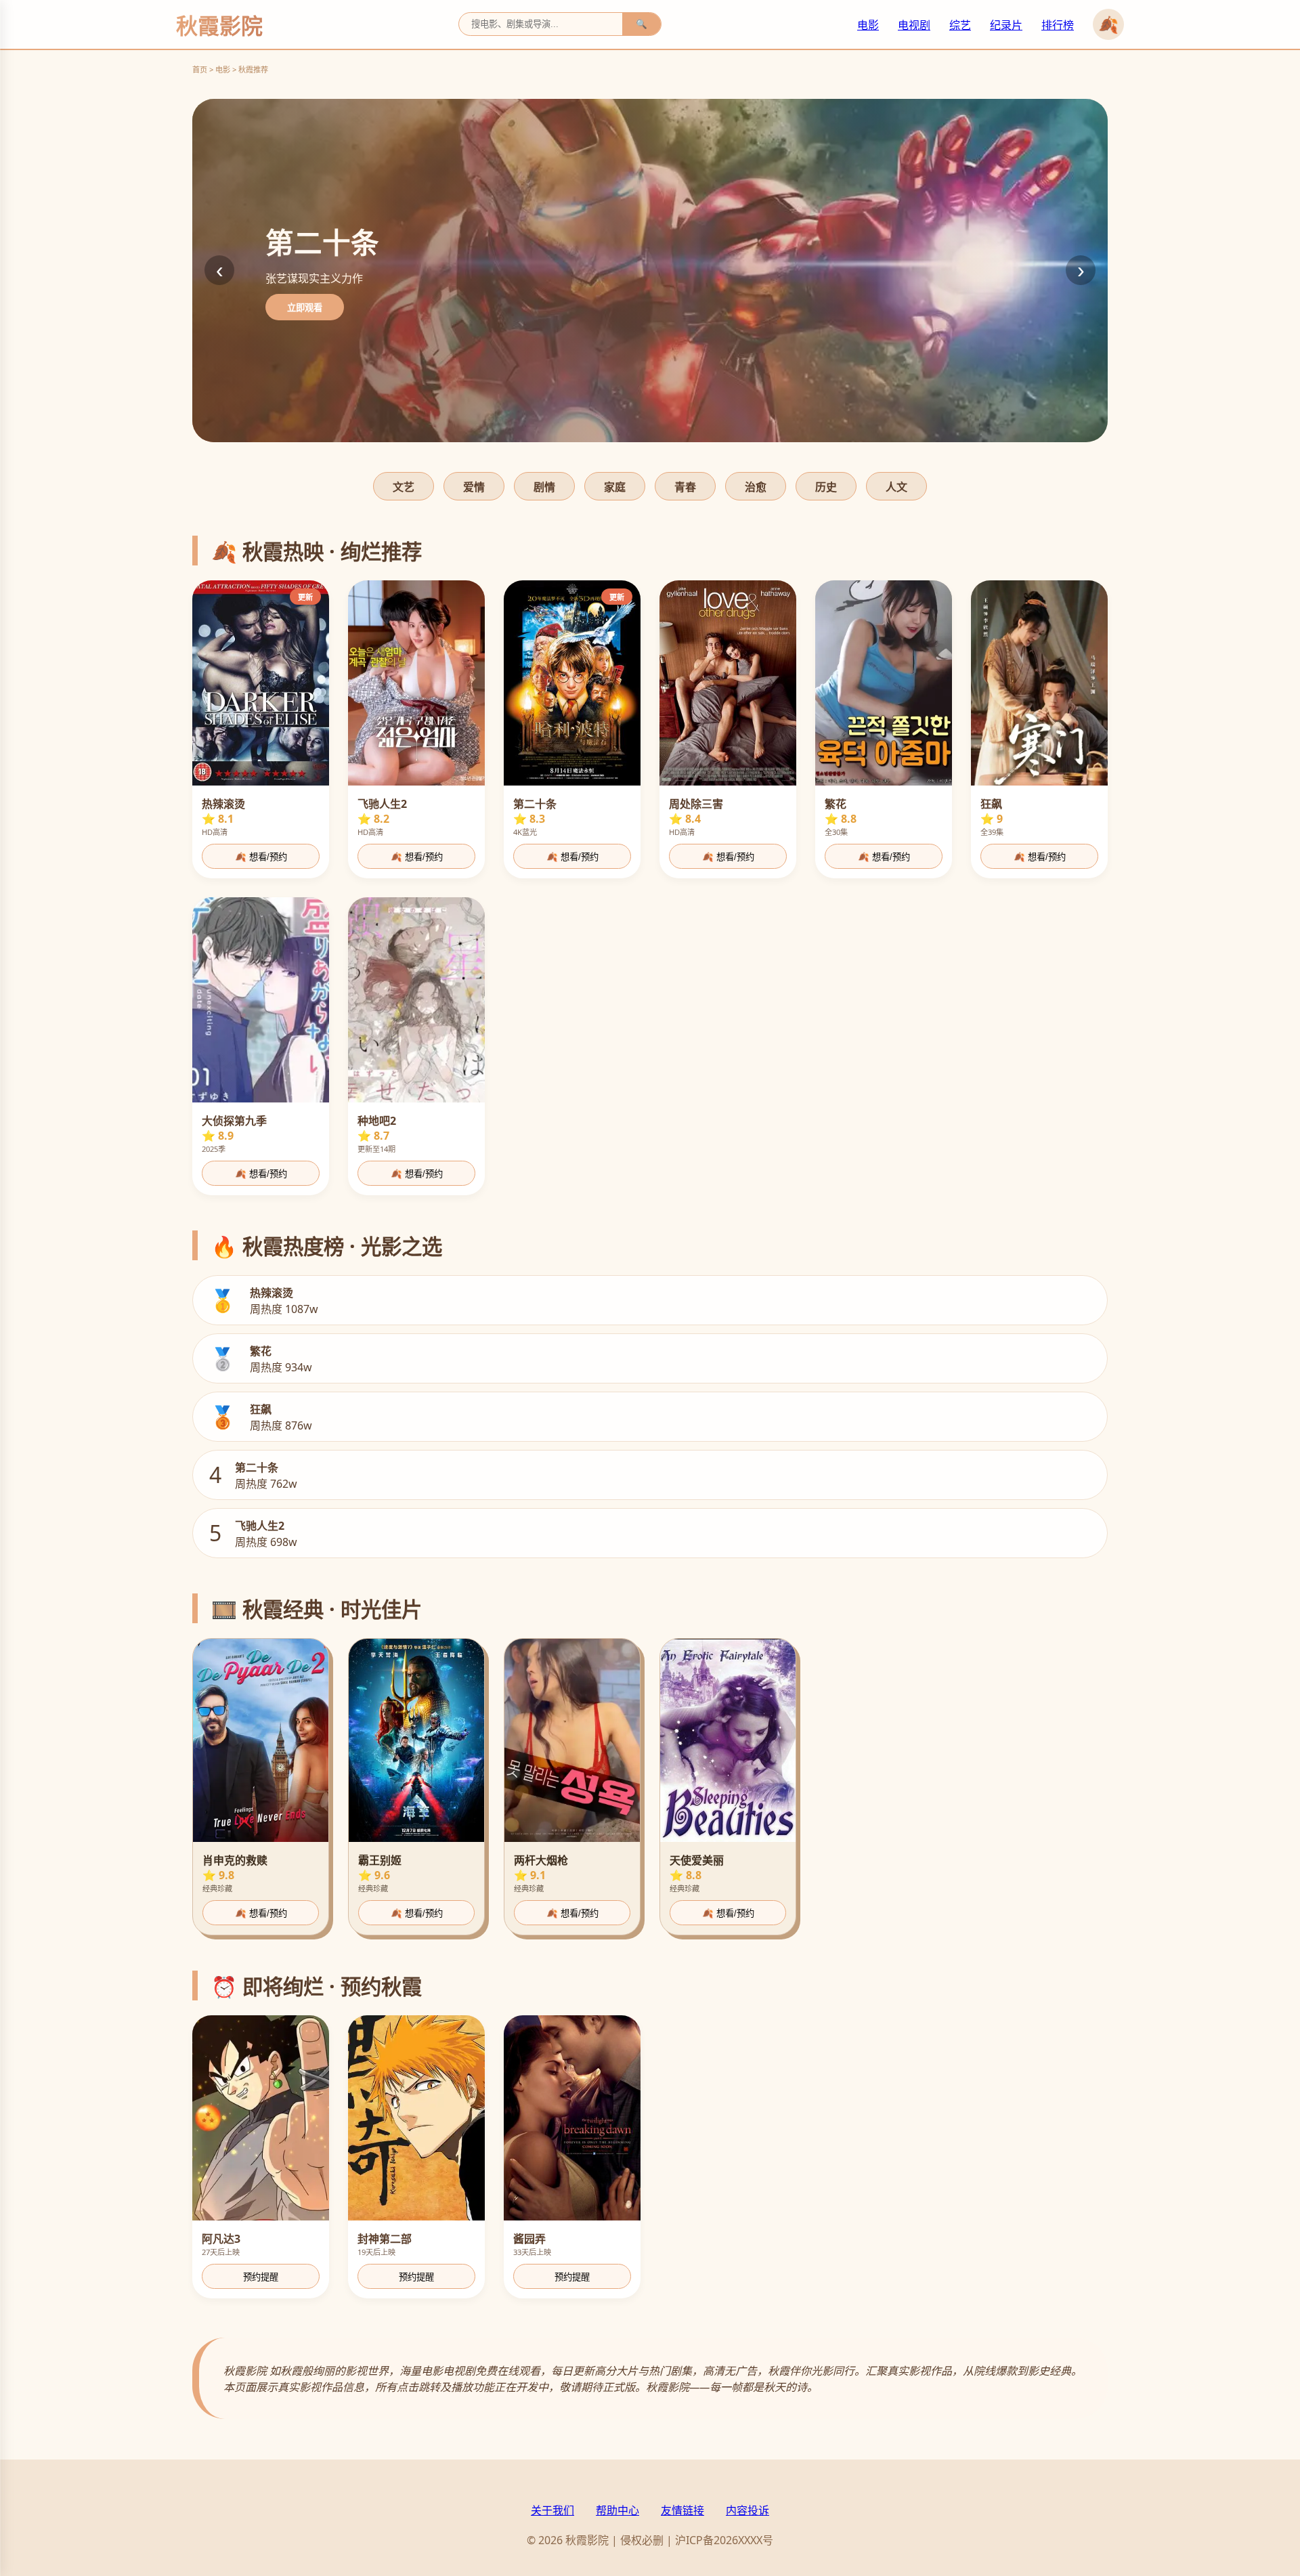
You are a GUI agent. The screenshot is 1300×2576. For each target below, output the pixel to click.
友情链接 (682, 2510)
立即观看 (305, 308)
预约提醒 (261, 2277)
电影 (868, 25)
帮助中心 (617, 2510)
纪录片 (1006, 25)
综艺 (960, 25)
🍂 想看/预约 (261, 857)
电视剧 (914, 25)
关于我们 (552, 2510)
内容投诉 (747, 2510)
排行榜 (1058, 25)
